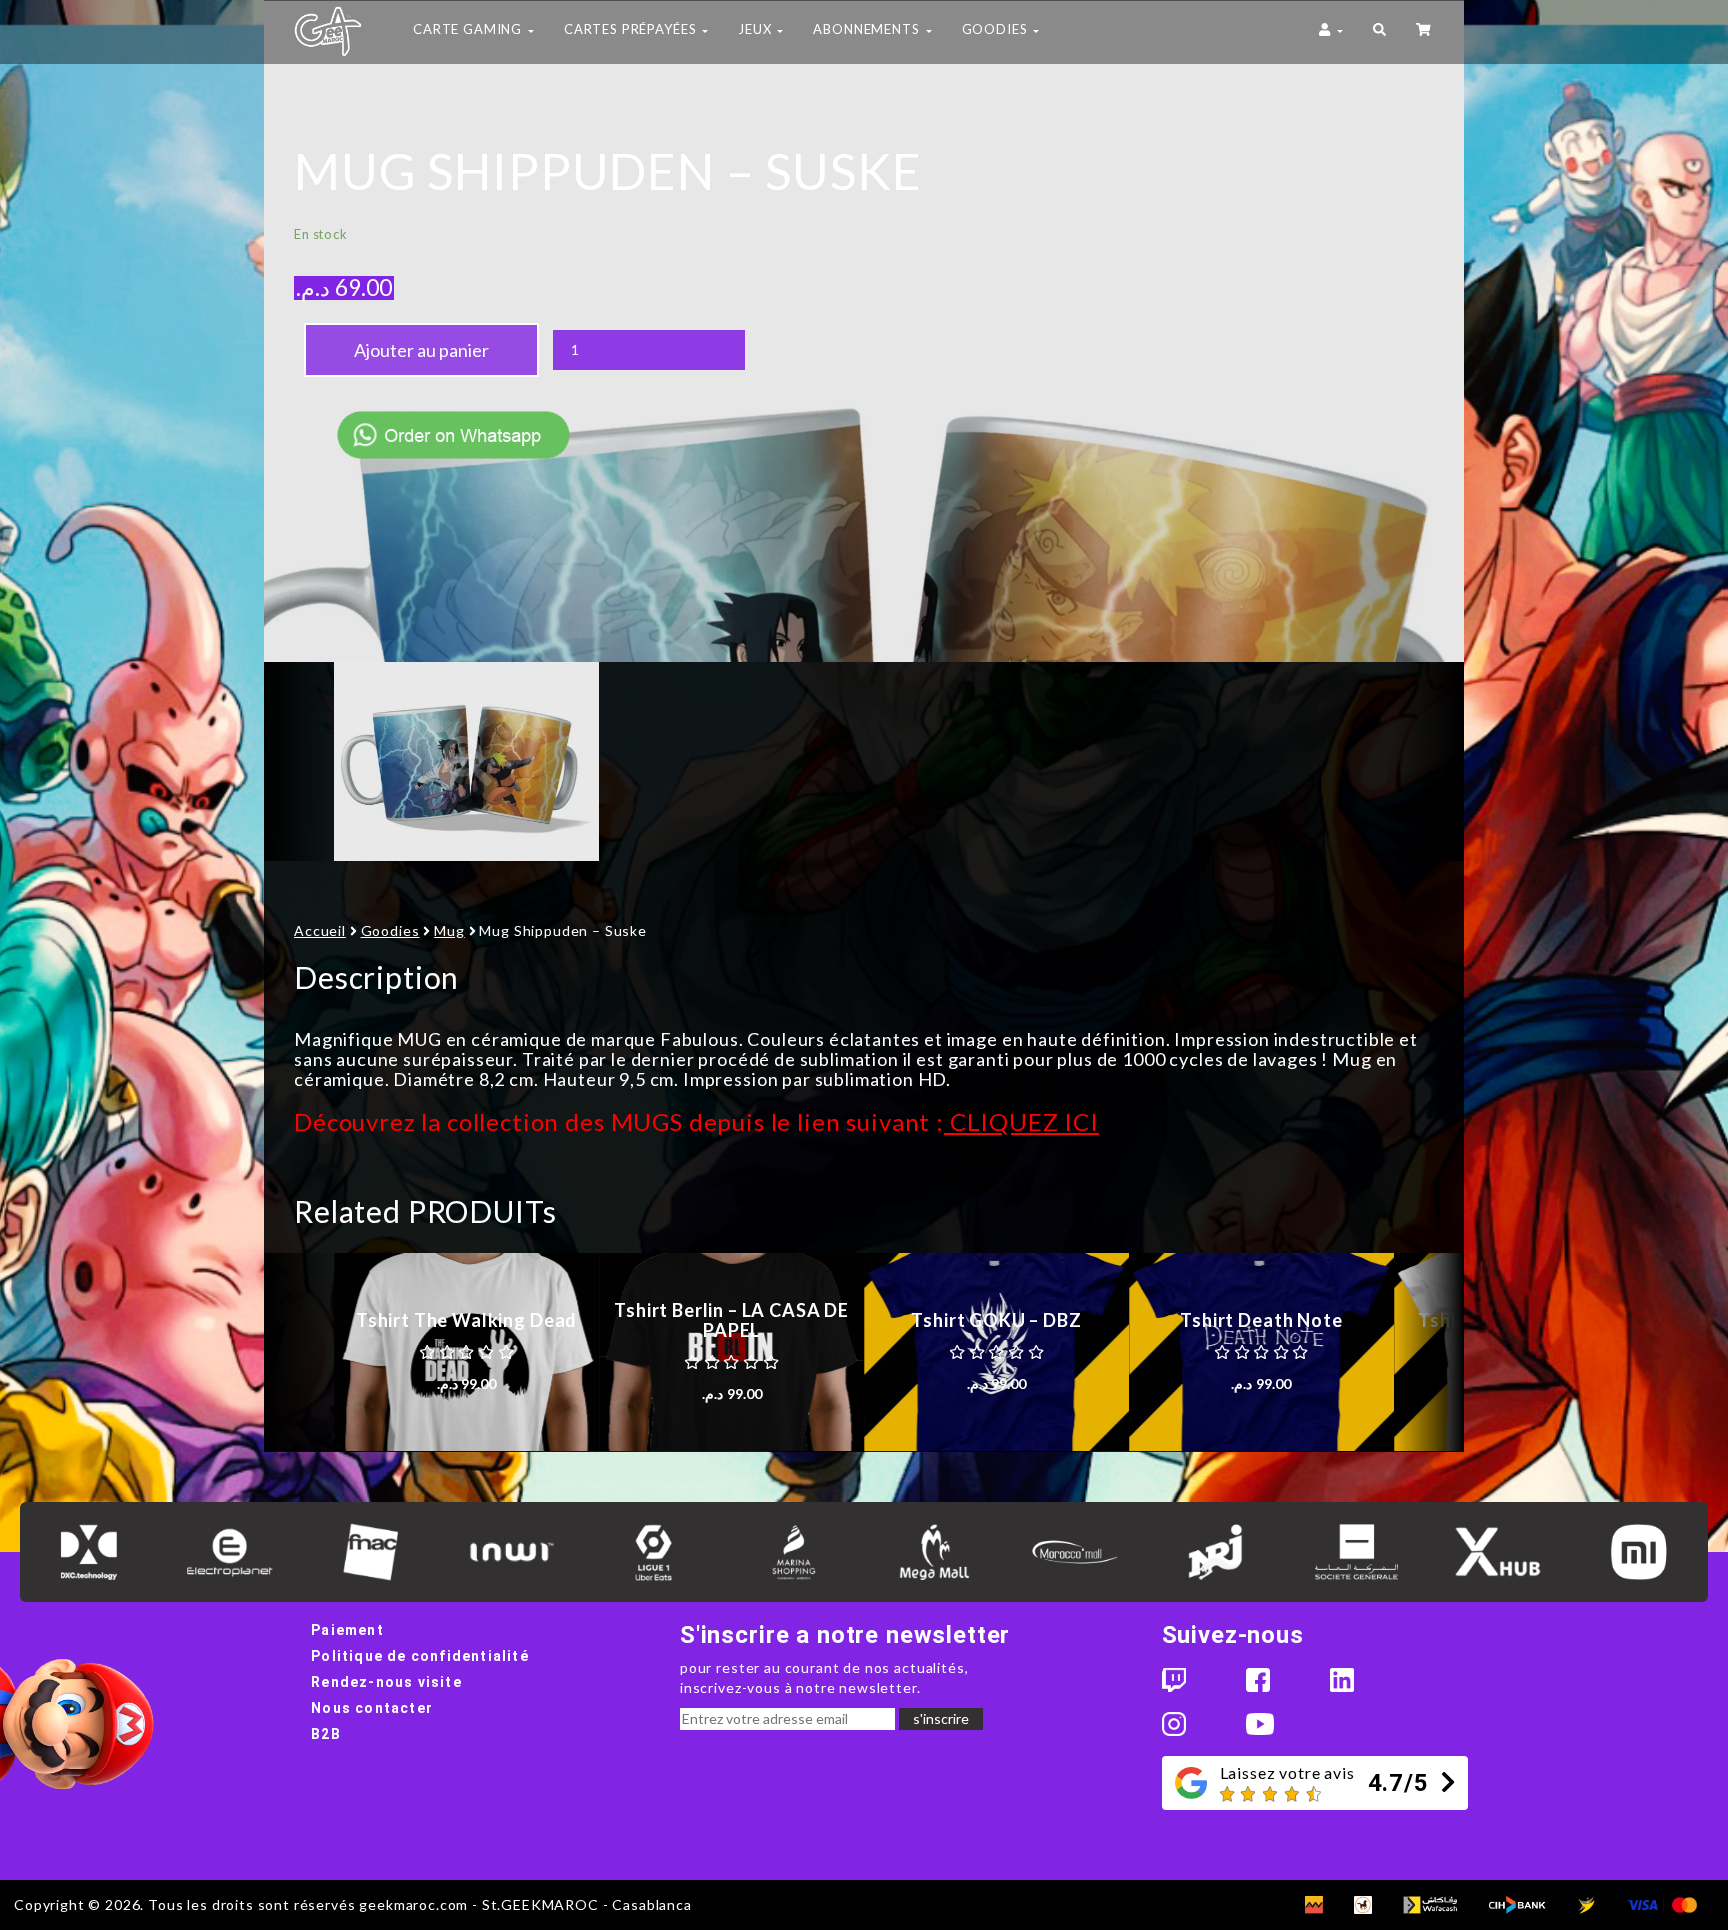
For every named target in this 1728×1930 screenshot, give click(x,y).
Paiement (347, 1630)
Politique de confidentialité (420, 1656)
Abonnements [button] (868, 29)
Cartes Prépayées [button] (632, 29)
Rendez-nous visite (386, 1682)
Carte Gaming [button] (469, 29)
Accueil (320, 930)
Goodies (390, 930)
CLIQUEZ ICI (1021, 1121)
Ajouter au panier (421, 350)
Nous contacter (372, 1708)
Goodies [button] (997, 29)
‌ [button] (1425, 32)
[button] (1379, 32)
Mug (449, 930)
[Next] (1429, 1352)
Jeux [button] (756, 29)
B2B (326, 1734)
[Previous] (299, 1352)
